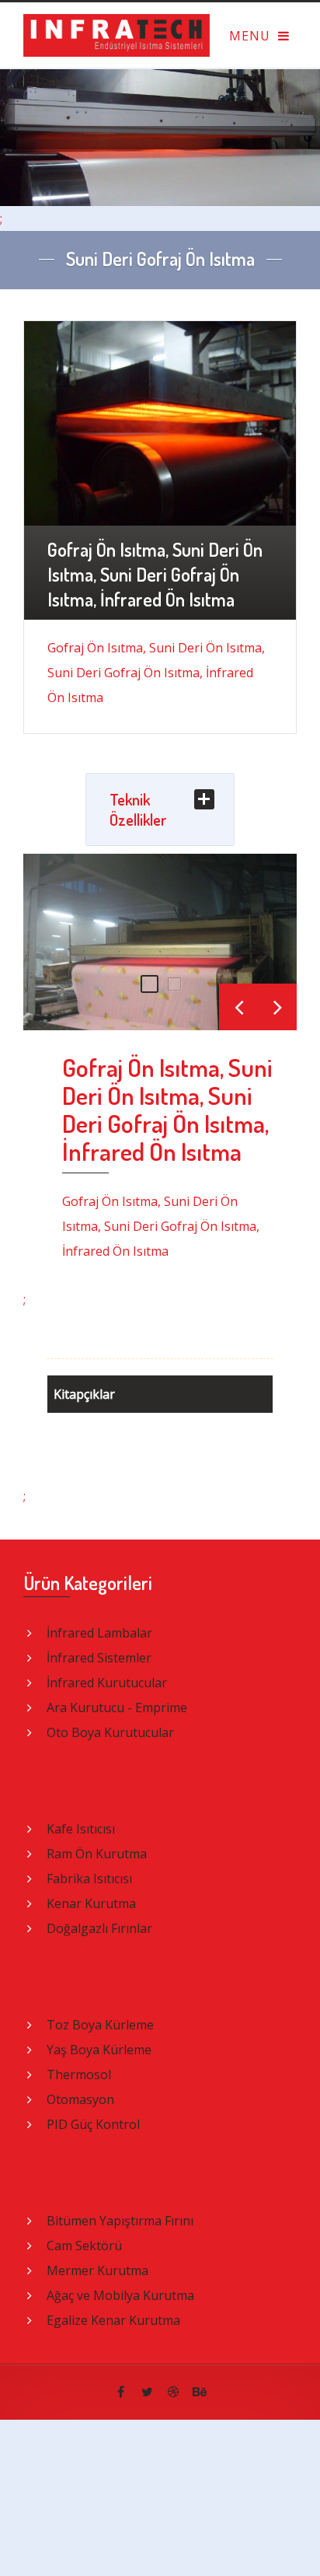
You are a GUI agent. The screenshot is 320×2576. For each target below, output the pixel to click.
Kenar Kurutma (91, 1903)
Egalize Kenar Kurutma (113, 2320)
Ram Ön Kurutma (97, 1854)
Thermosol (79, 2074)
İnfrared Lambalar (99, 1633)
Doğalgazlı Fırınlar (99, 1928)
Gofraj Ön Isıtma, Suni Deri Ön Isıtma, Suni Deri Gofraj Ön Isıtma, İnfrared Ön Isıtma (167, 1109)
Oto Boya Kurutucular (110, 1732)
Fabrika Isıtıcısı (89, 1879)
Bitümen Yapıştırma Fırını (120, 2221)
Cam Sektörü (84, 2246)
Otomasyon (80, 2099)
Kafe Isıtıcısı (81, 1829)
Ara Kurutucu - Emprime (117, 1707)
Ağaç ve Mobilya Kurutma (120, 2295)
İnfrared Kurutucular (107, 1683)
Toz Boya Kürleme (100, 2025)
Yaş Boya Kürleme (99, 2050)
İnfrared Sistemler (99, 1658)
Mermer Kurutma (97, 2270)
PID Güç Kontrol (93, 2124)
